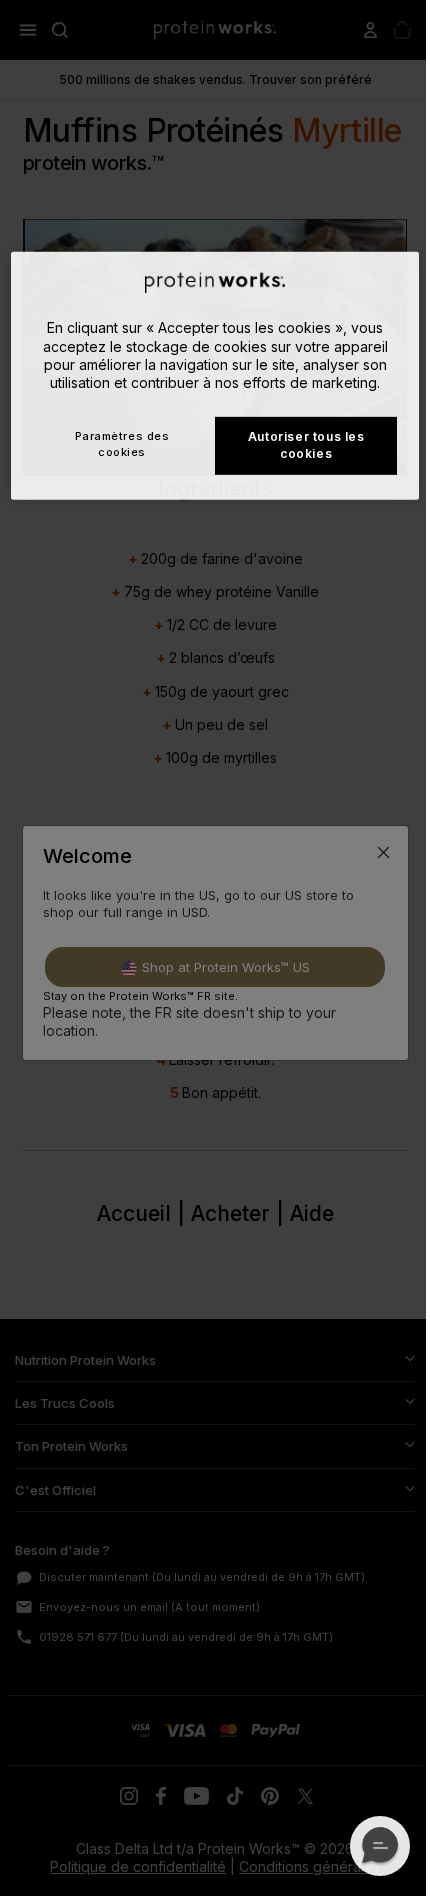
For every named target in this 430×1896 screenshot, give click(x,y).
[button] (380, 1846)
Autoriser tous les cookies (306, 445)
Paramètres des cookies (122, 443)
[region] (215, 375)
